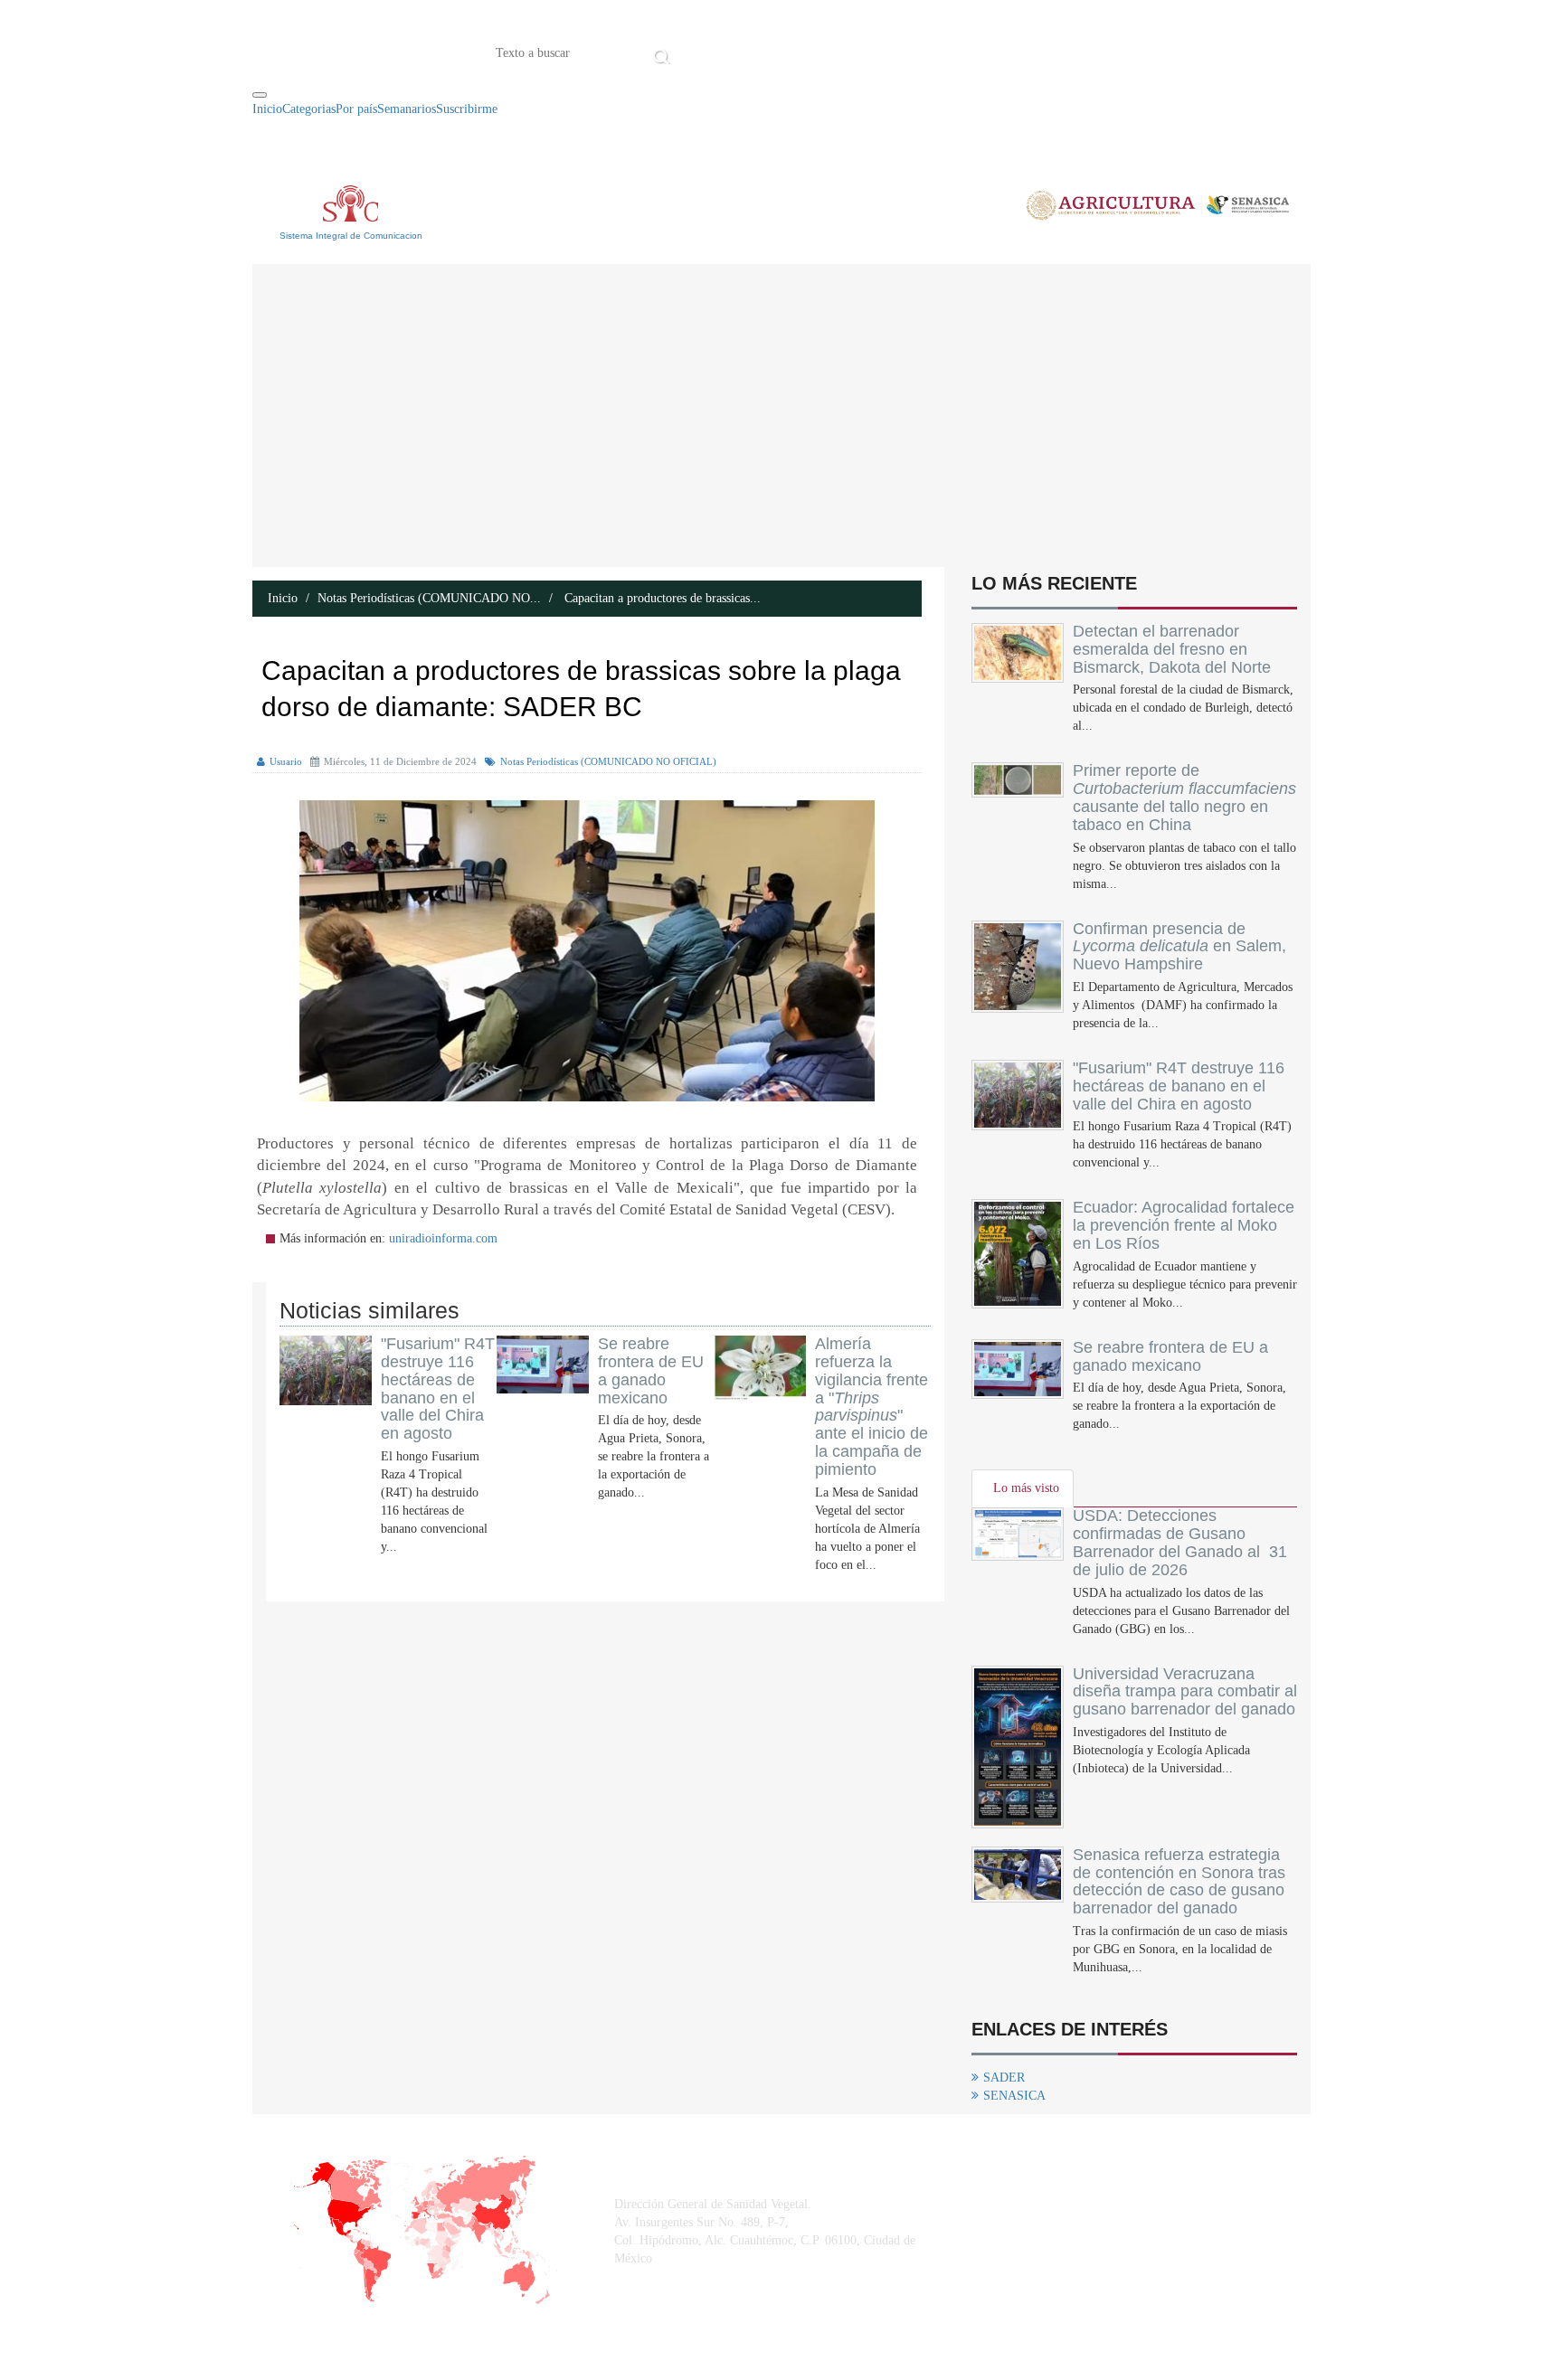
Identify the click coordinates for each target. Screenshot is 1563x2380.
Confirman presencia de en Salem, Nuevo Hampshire (1179, 947)
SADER (1004, 2078)
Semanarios (407, 109)
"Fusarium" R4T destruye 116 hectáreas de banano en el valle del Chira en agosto (438, 1388)
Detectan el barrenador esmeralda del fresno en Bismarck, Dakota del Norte (1172, 649)
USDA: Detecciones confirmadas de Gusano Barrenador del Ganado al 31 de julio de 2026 (1180, 1542)
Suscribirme (467, 109)
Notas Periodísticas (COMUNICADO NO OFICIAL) (608, 761)
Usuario (286, 761)
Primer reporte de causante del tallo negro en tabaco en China (1184, 797)
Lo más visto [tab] (1026, 1488)
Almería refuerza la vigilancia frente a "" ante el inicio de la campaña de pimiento (871, 1407)
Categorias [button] (309, 109)
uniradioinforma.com (443, 1238)
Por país (356, 109)
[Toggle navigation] (260, 95)
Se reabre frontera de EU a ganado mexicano (651, 1370)
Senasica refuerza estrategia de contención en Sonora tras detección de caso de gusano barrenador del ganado (1179, 1881)
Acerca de (776, 52)
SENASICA (1014, 2096)
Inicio (703, 52)
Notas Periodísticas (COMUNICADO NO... (429, 598)
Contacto (863, 52)
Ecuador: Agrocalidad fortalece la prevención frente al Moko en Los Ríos (1184, 1225)
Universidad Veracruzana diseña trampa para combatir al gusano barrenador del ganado (1185, 1692)
